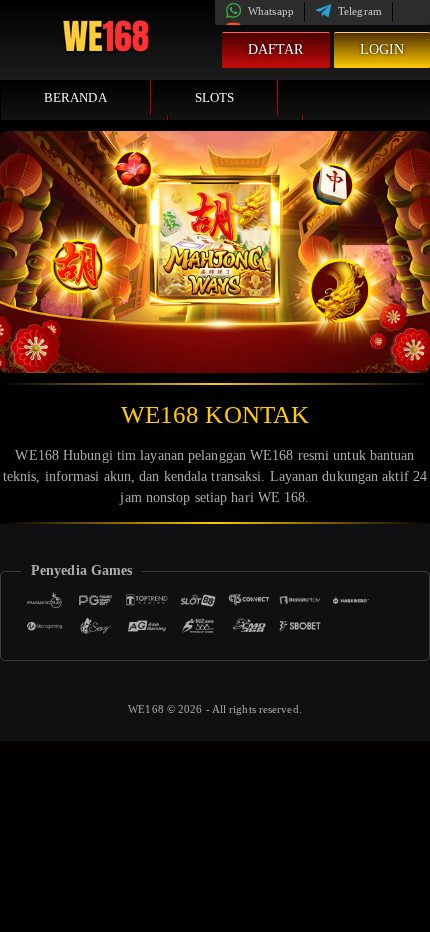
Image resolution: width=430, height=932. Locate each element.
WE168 (147, 709)
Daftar (276, 49)
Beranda (75, 97)
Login (382, 49)
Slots (215, 97)
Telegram (358, 11)
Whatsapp (269, 11)
